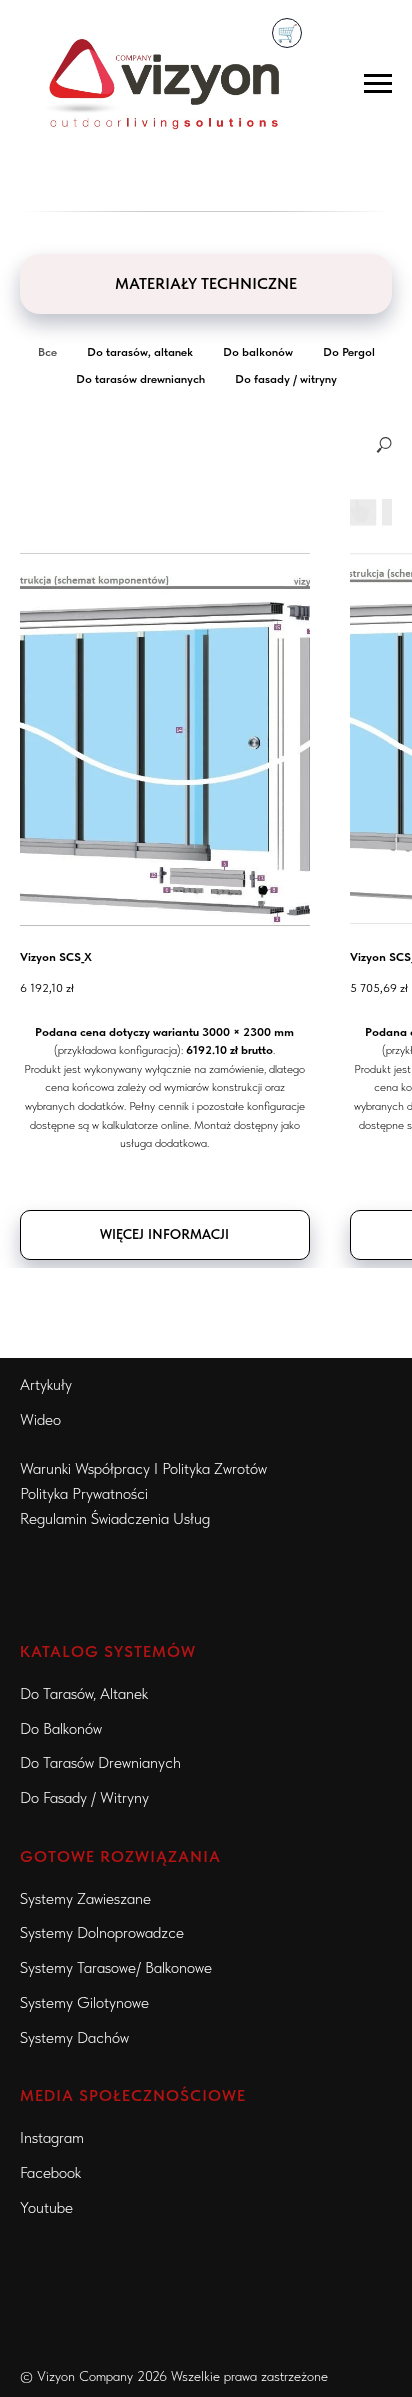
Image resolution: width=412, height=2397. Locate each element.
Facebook (50, 2172)
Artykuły (46, 1384)
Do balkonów (61, 1728)
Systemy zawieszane (85, 1898)
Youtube (46, 2207)
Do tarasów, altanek (84, 1693)
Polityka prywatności (84, 1493)
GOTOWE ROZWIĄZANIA (120, 1856)
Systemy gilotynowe (84, 2002)
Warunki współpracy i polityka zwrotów (143, 1468)
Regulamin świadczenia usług (115, 1518)
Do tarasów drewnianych (100, 1762)
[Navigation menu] (378, 84)
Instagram (52, 2137)
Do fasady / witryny (84, 1797)
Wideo (40, 1419)
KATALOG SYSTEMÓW (108, 1651)
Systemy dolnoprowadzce (102, 1932)
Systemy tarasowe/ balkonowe (116, 1967)
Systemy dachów (74, 2037)
